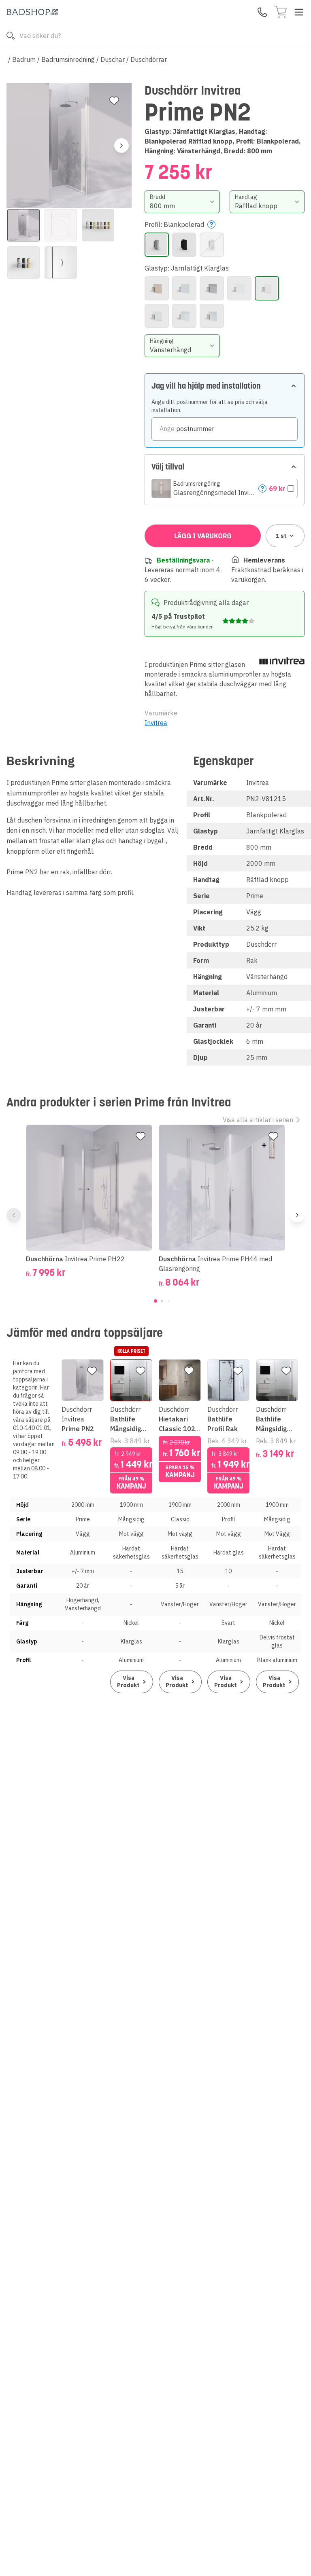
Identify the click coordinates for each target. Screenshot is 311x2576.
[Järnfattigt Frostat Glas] (239, 288)
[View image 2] (61, 225)
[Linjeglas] (184, 316)
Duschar (113, 59)
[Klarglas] (157, 316)
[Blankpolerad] (157, 245)
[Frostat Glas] (184, 288)
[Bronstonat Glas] (157, 288)
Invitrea (156, 723)
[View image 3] (98, 225)
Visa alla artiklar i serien (258, 1120)
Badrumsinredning (68, 59)
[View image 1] (23, 225)
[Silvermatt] (212, 245)
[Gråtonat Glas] (212, 288)
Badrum (24, 59)
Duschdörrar (149, 59)
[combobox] (182, 202)
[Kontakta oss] (262, 12)
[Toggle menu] (299, 12)
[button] (225, 489)
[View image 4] (23, 262)
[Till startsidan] (32, 12)
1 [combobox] (281, 536)
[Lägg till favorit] (114, 101)
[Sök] (11, 36)
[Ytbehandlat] (212, 316)
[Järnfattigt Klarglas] (267, 288)
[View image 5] (61, 262)
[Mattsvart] (184, 245)
